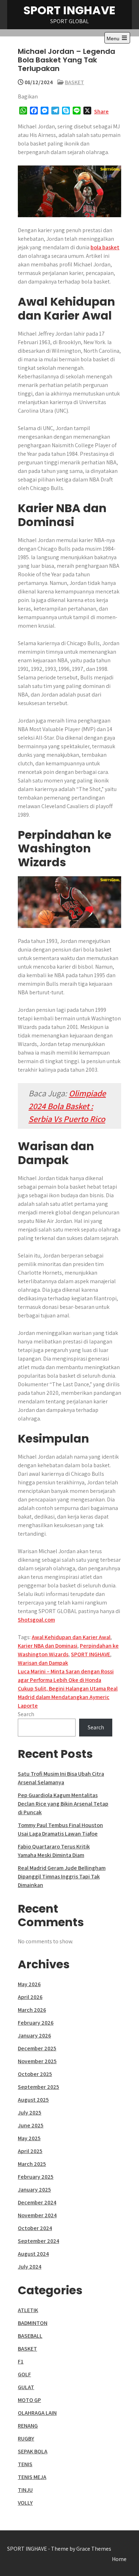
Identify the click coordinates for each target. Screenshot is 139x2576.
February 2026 (36, 2023)
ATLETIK (28, 2310)
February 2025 (36, 2177)
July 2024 (30, 2267)
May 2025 (29, 2138)
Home (119, 2559)
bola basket (105, 247)
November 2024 (37, 2215)
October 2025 (35, 2074)
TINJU (25, 2490)
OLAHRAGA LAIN (37, 2413)
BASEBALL (30, 2336)
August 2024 (33, 2254)
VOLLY (25, 2503)
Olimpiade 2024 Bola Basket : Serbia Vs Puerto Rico (67, 1106)
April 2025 (30, 2151)
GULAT (26, 2387)
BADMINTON (33, 2323)
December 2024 (37, 2202)
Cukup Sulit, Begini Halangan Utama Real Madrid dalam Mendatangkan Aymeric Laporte (68, 1697)
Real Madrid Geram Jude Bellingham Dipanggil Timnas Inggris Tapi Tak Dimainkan (62, 1876)
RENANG (28, 2426)
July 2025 (30, 2113)
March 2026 (32, 2010)
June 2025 (31, 2125)
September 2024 (38, 2241)
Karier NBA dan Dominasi (48, 1646)
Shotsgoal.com (36, 1620)
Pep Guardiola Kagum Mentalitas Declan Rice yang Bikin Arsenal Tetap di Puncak (63, 1804)
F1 (21, 2361)
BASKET (74, 82)
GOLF (24, 2374)
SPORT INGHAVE (69, 10)
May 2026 (29, 1984)
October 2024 (35, 2228)
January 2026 (34, 2036)
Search (26, 1714)
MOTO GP (29, 2400)
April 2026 (30, 1997)
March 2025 (32, 2164)
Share (101, 111)
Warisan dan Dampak (43, 1663)
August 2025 (33, 2100)
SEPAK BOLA (33, 2451)
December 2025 (37, 2048)
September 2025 (38, 2087)
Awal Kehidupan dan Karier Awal (71, 1637)
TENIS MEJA (32, 2477)
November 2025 (37, 2061)
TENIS (25, 2464)
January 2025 (34, 2190)
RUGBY (26, 2439)
